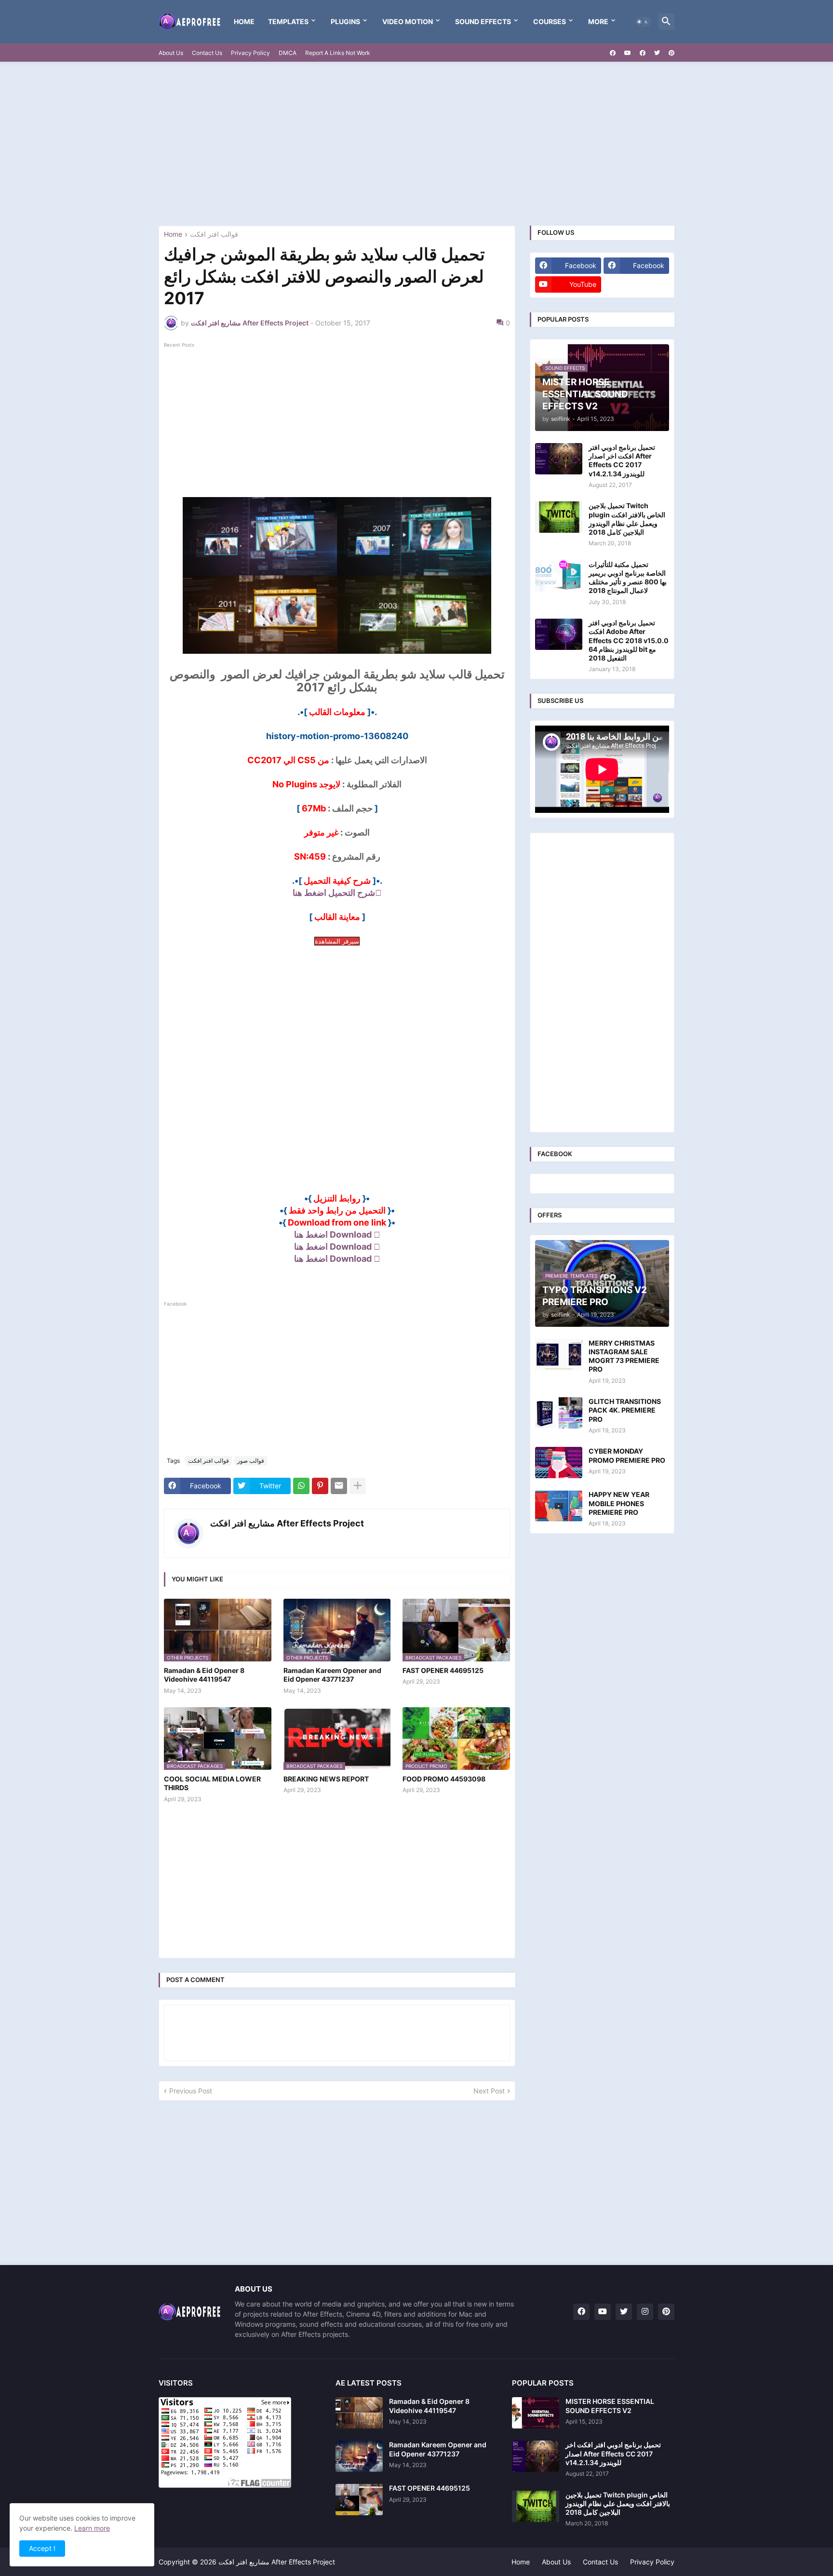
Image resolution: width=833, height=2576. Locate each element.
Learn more (92, 2528)
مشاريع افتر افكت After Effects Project (287, 1523)
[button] (643, 22)
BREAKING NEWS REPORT (326, 1779)
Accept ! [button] (42, 2548)
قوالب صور (251, 1461)
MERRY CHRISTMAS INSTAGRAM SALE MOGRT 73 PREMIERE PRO (624, 1356)
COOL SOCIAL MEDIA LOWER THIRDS (212, 1783)
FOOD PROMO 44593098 (444, 1779)
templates (288, 21)
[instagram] (645, 2312)
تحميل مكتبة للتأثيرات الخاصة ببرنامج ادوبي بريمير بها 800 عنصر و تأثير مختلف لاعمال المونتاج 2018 (628, 578)
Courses (550, 21)
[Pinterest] (320, 1486)
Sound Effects (483, 21)
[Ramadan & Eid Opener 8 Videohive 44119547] (359, 2413)
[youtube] (628, 53)
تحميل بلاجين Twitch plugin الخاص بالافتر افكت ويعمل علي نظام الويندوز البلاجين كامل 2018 (627, 519)
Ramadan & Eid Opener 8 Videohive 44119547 (204, 1675)
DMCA (288, 53)
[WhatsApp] (301, 1486)
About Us (171, 53)
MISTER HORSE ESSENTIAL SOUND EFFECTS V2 (610, 2406)
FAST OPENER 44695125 (443, 1670)
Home (244, 21)
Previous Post (191, 2091)
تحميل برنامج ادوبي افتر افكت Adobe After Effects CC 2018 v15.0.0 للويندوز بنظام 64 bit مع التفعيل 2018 (629, 640)
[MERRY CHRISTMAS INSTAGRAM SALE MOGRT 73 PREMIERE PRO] (559, 1355)
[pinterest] (672, 53)
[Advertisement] (416, 144)
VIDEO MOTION (408, 21)
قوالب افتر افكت (214, 235)
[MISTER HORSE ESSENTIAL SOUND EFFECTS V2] (536, 2413)
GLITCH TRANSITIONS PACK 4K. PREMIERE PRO (625, 1410)
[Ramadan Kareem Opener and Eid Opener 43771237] (359, 2456)
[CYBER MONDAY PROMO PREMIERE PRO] (559, 1463)
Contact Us (207, 53)
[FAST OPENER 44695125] (359, 2500)
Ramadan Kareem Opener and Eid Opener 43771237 (332, 1675)
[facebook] (613, 53)
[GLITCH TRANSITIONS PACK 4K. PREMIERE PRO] (559, 1413)
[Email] (339, 1486)
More (598, 21)
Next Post (489, 2091)
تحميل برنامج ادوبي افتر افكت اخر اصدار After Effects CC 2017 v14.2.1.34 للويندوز (622, 460)
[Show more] (358, 1486)
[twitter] (657, 53)
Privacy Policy (250, 53)
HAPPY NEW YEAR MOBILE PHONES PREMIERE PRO (619, 1503)
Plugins (345, 21)
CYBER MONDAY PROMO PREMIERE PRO (627, 1455)
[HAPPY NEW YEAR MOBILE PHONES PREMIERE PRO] (559, 1506)
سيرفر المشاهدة (337, 941)
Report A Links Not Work (338, 53)
